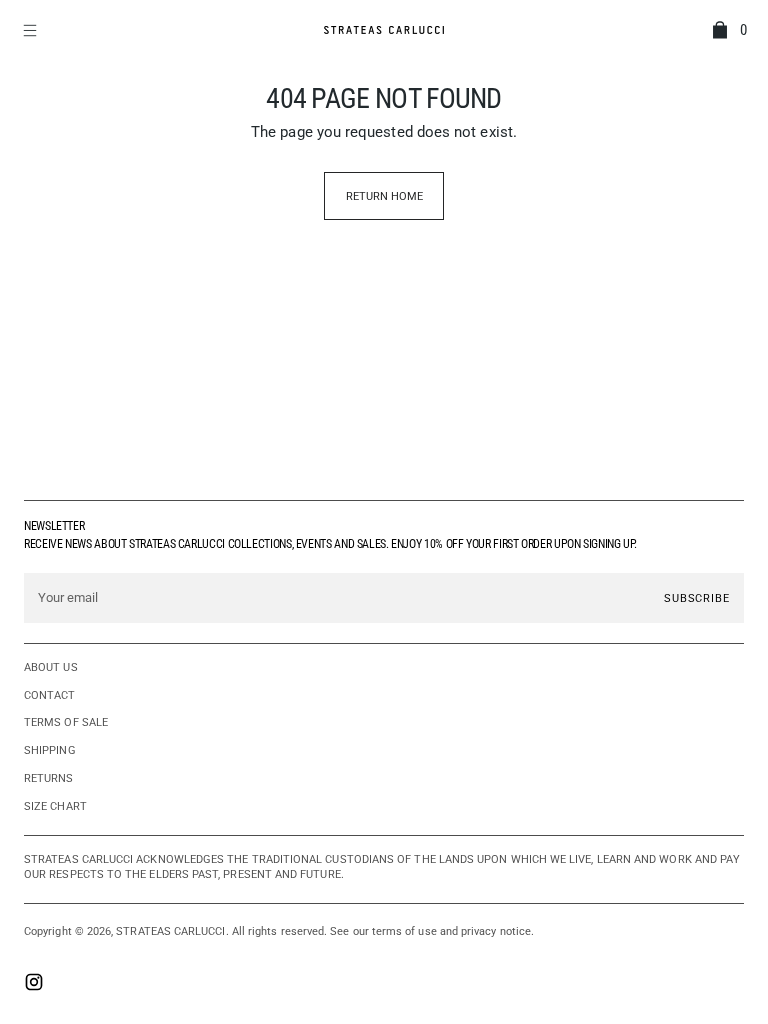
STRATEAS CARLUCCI (170, 931)
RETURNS (49, 778)
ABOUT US (51, 667)
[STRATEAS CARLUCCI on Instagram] (34, 984)
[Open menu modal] (32, 30)
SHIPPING (50, 750)
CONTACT (50, 695)
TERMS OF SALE (66, 722)
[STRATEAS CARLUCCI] (384, 30)
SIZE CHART (55, 806)
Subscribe (697, 598)
